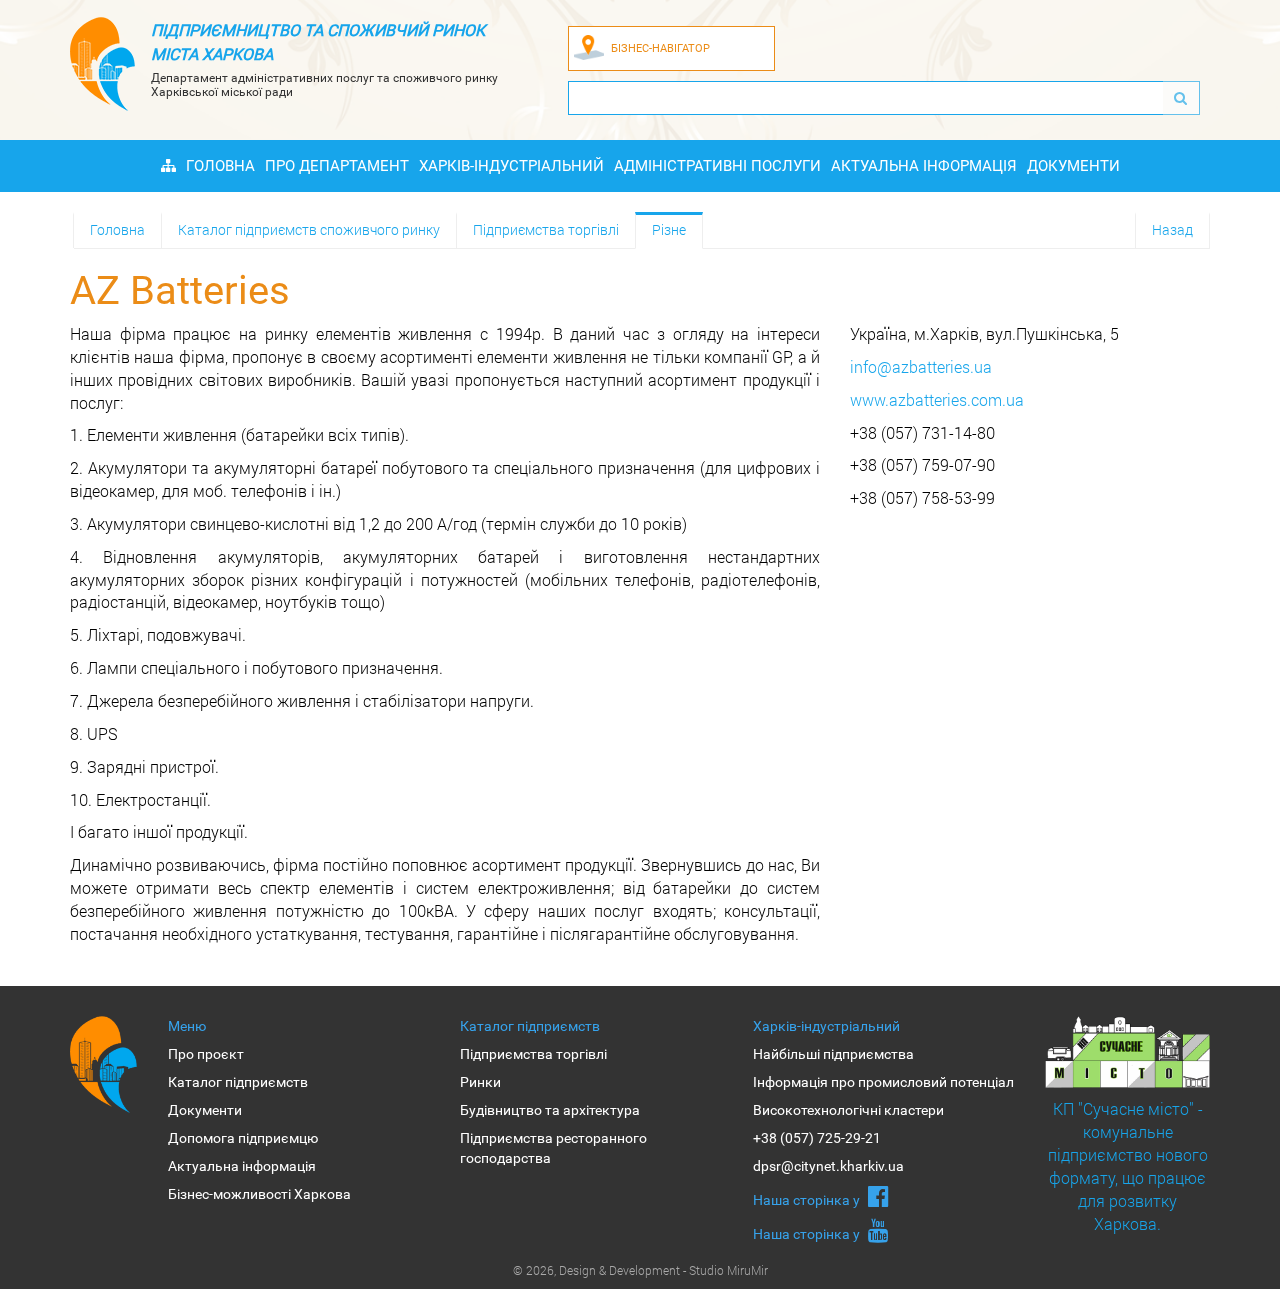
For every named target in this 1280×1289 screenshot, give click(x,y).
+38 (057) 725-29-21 (817, 1138)
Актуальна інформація (924, 166)
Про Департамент (337, 166)
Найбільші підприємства (833, 1054)
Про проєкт (206, 1054)
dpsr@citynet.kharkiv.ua (828, 1166)
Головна (220, 166)
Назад (1172, 229)
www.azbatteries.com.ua (937, 399)
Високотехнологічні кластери (848, 1110)
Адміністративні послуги (717, 166)
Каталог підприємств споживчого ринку (309, 229)
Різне (669, 229)
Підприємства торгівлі (546, 229)
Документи (1073, 166)
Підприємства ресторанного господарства (553, 1148)
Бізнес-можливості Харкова (259, 1194)
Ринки (480, 1082)
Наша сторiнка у (808, 1200)
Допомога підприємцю (243, 1138)
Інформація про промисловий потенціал (883, 1082)
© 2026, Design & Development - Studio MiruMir (640, 1270)
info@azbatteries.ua (921, 366)
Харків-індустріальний (511, 166)
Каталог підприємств (238, 1082)
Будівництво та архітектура (550, 1110)
